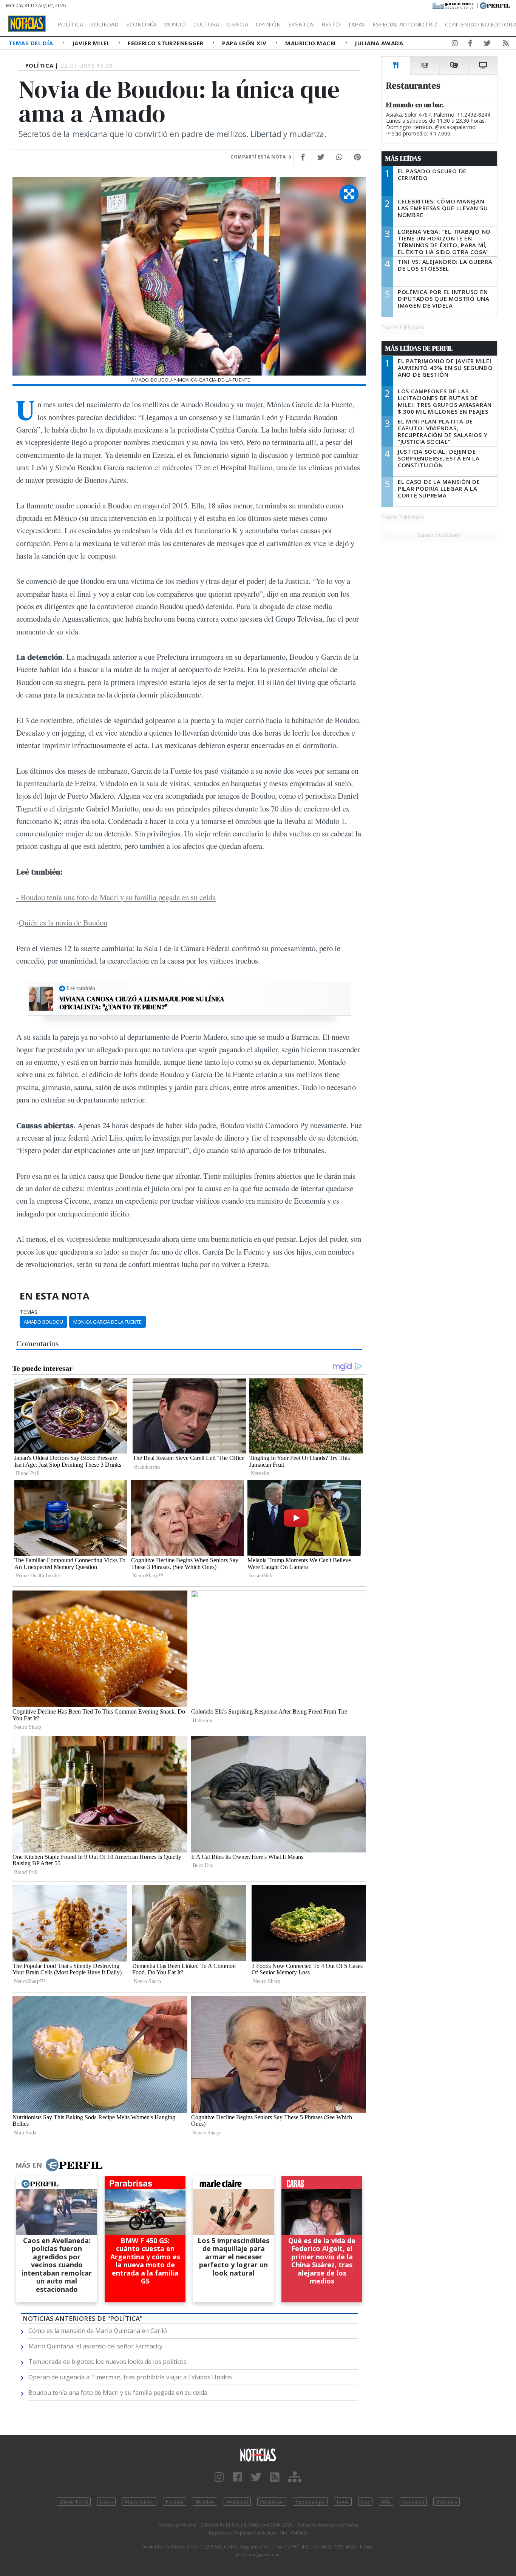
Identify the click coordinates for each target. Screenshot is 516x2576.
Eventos (301, 24)
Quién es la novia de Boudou (63, 922)
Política (70, 24)
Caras (106, 2502)
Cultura (206, 24)
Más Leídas (403, 159)
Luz (365, 2502)
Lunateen (413, 2502)
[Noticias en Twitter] (487, 45)
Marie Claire (139, 2502)
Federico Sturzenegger (166, 43)
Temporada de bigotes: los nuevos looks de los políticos (107, 2362)
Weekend (237, 2502)
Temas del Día (32, 43)
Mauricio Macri (311, 43)
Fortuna (175, 2502)
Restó (331, 24)
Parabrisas (272, 2502)
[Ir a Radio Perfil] (453, 5)
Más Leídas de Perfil (419, 348)
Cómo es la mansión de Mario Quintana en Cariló (98, 2331)
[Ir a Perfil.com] (495, 5)
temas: (29, 1312)
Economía (141, 24)
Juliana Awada (379, 43)
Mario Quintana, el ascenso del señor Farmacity (95, 2346)
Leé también (81, 988)
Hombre (205, 2502)
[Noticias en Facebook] (470, 45)
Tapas (356, 24)
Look (343, 2502)
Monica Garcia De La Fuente (107, 1322)
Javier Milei (91, 43)
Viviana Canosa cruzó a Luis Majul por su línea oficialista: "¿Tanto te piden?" (142, 1003)
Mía (386, 2502)
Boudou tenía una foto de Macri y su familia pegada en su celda (118, 2393)
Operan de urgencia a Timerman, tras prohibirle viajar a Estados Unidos (130, 2377)
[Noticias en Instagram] (455, 45)
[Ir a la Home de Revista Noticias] (27, 24)
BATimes (446, 2502)
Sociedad (105, 24)
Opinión (268, 24)
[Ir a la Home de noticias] (258, 2455)
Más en (29, 2165)
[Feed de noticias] (506, 45)
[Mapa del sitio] (295, 2477)
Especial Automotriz (405, 24)
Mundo (175, 24)
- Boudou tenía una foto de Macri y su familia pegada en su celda (116, 897)
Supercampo (310, 2502)
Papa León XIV (245, 43)
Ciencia (237, 24)
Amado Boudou (43, 1322)
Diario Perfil (74, 2502)
